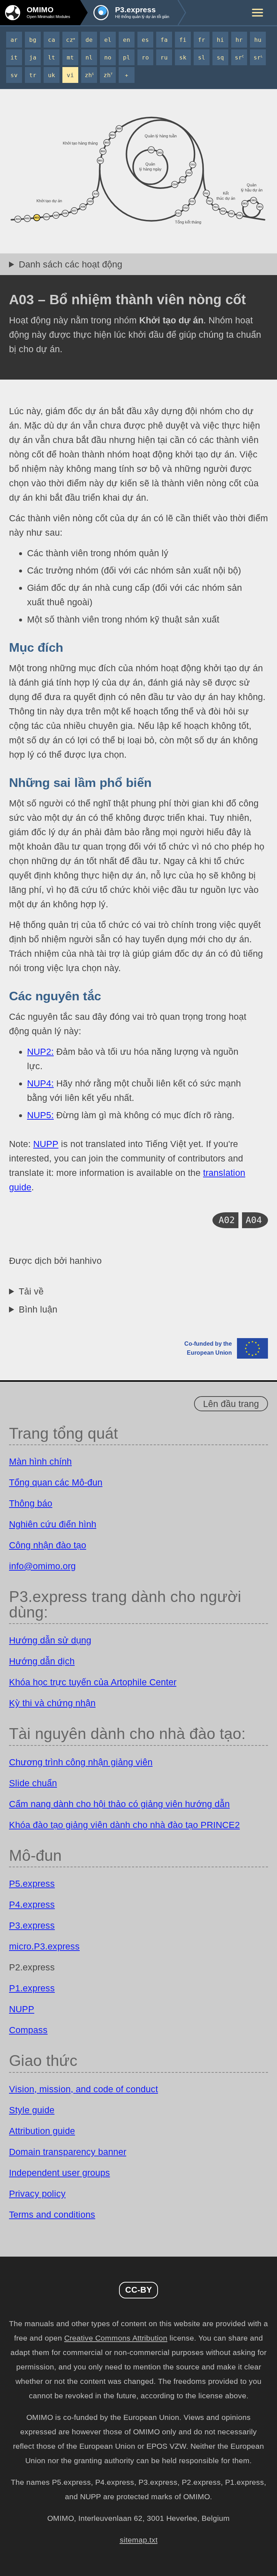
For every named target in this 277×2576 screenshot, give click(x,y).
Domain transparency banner (68, 2152)
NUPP (46, 1144)
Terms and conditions (52, 2214)
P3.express (32, 1925)
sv (14, 75)
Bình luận (38, 1309)
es (145, 40)
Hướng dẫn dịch (42, 1661)
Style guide (32, 2110)
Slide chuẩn (33, 1783)
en (127, 40)
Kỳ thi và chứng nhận (52, 1703)
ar (14, 40)
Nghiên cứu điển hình (53, 1524)
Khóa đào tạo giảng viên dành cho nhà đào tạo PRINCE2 (124, 1825)
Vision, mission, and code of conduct (83, 2089)
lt (52, 57)
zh (89, 75)
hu (258, 40)
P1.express (32, 1988)
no (108, 57)
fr (202, 40)
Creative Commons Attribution (116, 2338)
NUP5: (40, 1115)
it (14, 57)
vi (70, 75)
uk (52, 75)
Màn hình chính (40, 1461)
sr (239, 57)
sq (220, 57)
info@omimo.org (42, 1566)
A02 (227, 1220)
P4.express (32, 1904)
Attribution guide (42, 2131)
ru (164, 57)
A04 (254, 1220)
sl (202, 57)
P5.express (32, 1884)
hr (239, 40)
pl (127, 57)
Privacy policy (37, 2194)
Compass (28, 2030)
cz (71, 40)
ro (145, 57)
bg (33, 40)
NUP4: (40, 1083)
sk (183, 57)
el (108, 40)
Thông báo (31, 1503)
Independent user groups (60, 2173)
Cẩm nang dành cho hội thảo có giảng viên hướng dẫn (119, 1804)
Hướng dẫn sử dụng (50, 1640)
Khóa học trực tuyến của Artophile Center (93, 1682)
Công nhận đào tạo (48, 1545)
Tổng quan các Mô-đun (56, 1482)
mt (70, 57)
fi (183, 40)
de (89, 40)
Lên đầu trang (231, 1404)
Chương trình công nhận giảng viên (81, 1762)
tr (33, 75)
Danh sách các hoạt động (71, 264)
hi (220, 40)
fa (164, 40)
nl (89, 57)
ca (52, 40)
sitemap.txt (139, 2540)
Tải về (31, 1291)
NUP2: (40, 1052)
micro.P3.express (44, 1946)
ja (33, 57)
